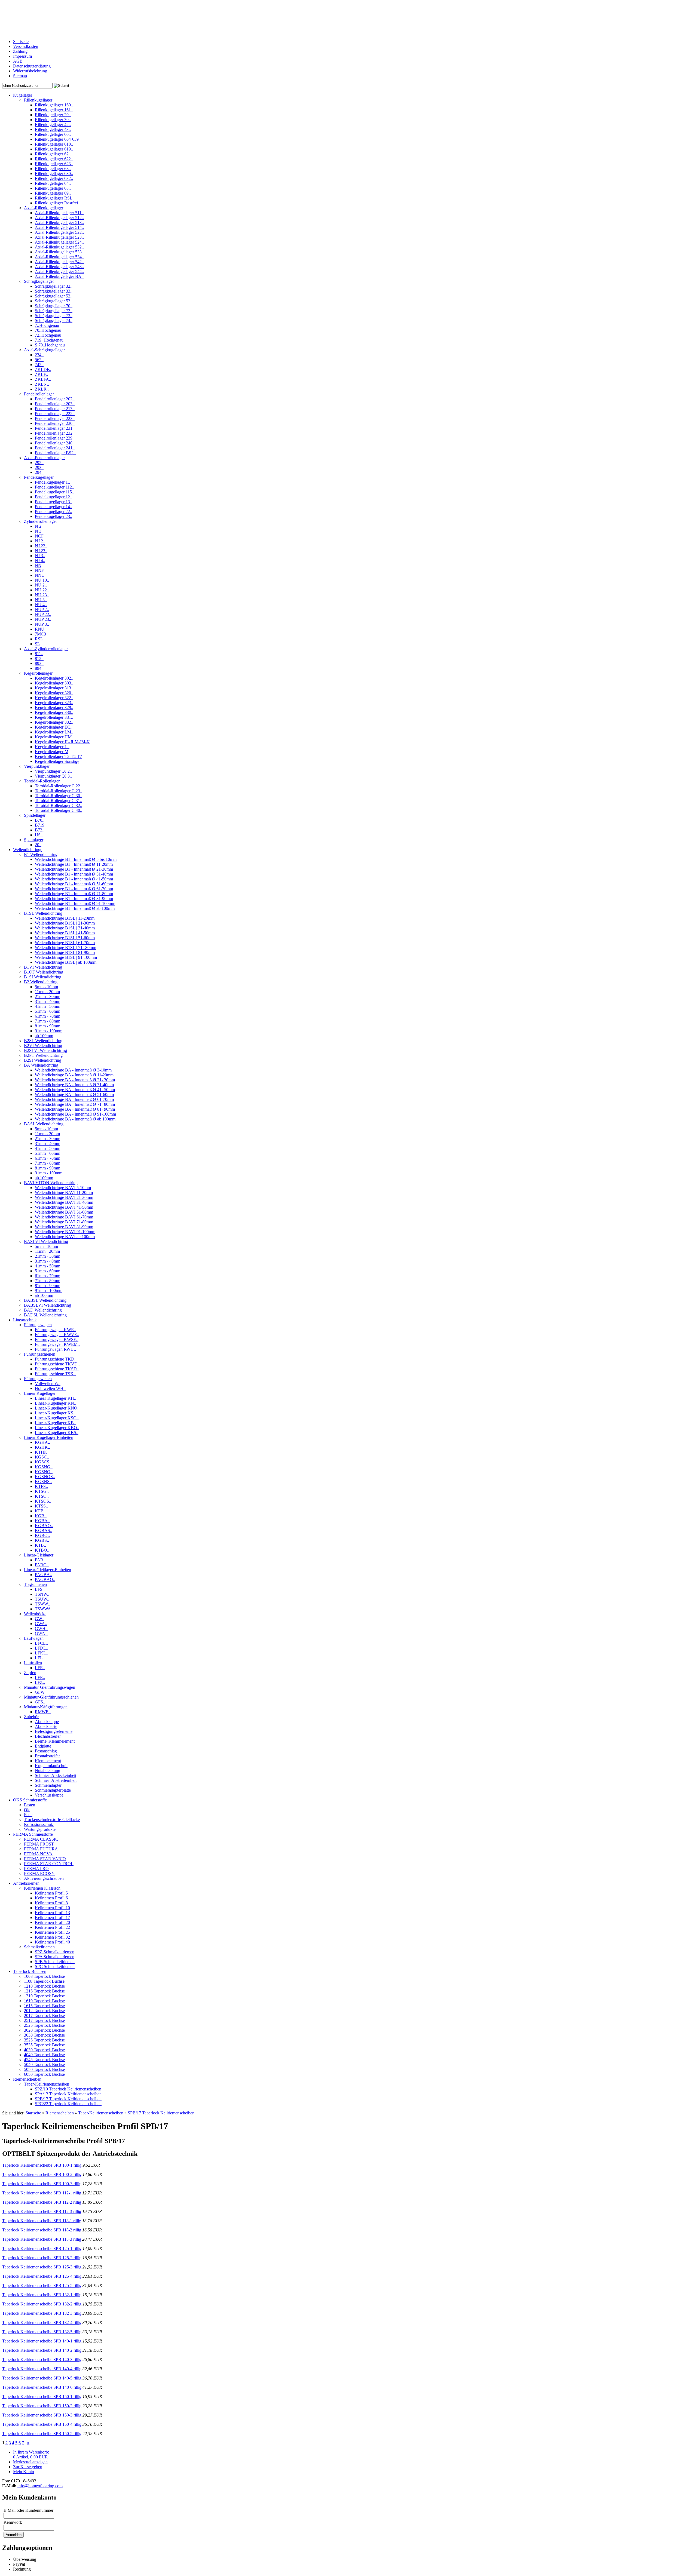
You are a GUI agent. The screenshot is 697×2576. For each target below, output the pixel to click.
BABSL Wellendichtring (45, 1300)
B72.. (40, 830)
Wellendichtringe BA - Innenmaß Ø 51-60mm (74, 1094)
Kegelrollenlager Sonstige (57, 761)
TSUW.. (42, 1599)
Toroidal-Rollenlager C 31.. (59, 801)
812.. (39, 658)
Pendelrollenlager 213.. (55, 409)
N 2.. (39, 526)
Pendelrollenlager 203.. (55, 404)
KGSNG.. (44, 1467)
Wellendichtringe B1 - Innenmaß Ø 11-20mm (74, 864)
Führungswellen (38, 1379)
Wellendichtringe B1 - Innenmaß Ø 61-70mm (74, 889)
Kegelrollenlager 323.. (54, 703)
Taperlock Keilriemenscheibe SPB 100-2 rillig (42, 2174)
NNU (40, 575)
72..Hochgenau (48, 335)
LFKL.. (42, 1653)
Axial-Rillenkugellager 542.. (59, 262)
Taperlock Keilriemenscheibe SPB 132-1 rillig (42, 2295)
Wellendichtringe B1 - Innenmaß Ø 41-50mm (74, 879)
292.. (39, 463)
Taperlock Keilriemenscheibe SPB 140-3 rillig (42, 2359)
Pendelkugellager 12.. (54, 497)
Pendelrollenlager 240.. (55, 443)
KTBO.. (42, 1550)
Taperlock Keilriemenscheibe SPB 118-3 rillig (42, 2239)
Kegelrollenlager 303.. (54, 683)
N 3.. (39, 531)
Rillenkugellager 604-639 (57, 139)
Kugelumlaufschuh (51, 1766)
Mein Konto (24, 2472)
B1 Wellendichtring (41, 854)
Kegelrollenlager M (52, 752)
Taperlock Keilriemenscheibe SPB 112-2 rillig (42, 2202)
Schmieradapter (48, 1785)
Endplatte (43, 1746)
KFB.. (40, 1511)
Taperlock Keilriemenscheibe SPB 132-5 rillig (42, 2332)
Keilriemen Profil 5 (51, 1893)
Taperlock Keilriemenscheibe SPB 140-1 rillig (42, 2341)
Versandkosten (26, 46)
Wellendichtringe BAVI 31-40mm (64, 1202)
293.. (39, 467)
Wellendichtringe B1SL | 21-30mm (65, 923)
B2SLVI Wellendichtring (45, 1050)
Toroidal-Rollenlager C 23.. (59, 791)
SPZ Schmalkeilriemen (55, 1952)
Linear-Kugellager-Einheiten (49, 1437)
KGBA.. (42, 1521)
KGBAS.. (44, 1530)
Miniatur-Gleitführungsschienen (51, 1697)
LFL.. (40, 1658)
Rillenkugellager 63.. (53, 169)
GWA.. (41, 1624)
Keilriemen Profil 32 (52, 1937)
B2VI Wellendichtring (43, 1046)
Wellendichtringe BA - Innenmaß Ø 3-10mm (73, 1070)
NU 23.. (42, 595)
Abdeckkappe (47, 1722)
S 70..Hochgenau (50, 345)
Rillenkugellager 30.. (53, 120)
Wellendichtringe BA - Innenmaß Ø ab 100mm (75, 1119)
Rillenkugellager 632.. (54, 178)
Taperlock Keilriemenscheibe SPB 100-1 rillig (42, 2165)
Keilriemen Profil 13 (52, 1913)
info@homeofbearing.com (40, 2486)
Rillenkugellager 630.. (54, 174)
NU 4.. (41, 605)
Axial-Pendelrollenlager (44, 458)
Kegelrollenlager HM (53, 737)
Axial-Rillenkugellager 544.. (59, 271)
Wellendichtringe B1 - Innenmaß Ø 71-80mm (74, 894)
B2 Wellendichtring (41, 982)
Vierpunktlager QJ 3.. (53, 776)
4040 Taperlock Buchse (44, 2055)
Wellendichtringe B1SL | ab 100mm (66, 962)
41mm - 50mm (48, 1006)
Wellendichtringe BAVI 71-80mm (64, 1222)
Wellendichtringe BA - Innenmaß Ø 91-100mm (75, 1114)
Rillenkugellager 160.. (54, 105)
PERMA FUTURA (41, 1849)
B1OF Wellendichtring (44, 972)
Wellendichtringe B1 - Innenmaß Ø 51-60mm (74, 884)
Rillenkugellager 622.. (54, 159)
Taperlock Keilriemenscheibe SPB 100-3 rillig (42, 2184)
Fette (28, 1815)
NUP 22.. (43, 614)
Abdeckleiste (46, 1726)
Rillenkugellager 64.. (53, 183)
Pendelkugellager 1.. (52, 482)
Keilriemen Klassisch (42, 1888)
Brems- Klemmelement (55, 1741)
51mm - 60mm (48, 1011)
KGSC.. (42, 1457)
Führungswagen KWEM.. (57, 1344)
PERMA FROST (39, 1844)
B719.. (41, 825)
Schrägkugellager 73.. (54, 316)
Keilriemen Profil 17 (52, 1918)
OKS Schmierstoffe (30, 1800)
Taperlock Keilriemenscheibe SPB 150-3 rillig (42, 2415)
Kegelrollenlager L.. (52, 747)
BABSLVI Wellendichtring (48, 1305)
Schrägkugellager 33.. (54, 291)
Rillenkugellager (38, 100)
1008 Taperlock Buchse (44, 1976)
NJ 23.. (41, 551)
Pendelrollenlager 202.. (55, 399)
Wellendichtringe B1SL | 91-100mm (66, 957)
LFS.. (40, 1589)
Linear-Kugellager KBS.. (57, 1433)
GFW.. (41, 1692)
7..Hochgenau (47, 325)
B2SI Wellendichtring (43, 1060)
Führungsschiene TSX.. (55, 1374)
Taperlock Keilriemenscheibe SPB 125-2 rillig (42, 2258)
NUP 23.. (43, 619)
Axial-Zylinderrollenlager (46, 649)
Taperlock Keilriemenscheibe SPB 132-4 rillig (42, 2322)
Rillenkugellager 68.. (53, 188)
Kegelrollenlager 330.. (54, 712)
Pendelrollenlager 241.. (55, 448)
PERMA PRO (36, 1869)
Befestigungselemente (54, 1731)
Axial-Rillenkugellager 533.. (59, 252)
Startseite (21, 42)
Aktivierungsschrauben (44, 1878)
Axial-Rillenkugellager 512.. (59, 218)
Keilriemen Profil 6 (51, 1898)
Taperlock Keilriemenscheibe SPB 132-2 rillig (42, 2304)
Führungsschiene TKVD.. (57, 1364)
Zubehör (31, 1717)
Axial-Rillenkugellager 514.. (59, 227)
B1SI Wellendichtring (43, 977)
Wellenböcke (35, 1614)
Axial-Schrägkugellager (44, 350)
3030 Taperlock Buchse (44, 2035)
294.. (39, 472)
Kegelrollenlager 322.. (54, 698)
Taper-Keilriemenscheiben (47, 2084)
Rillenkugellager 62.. (53, 154)
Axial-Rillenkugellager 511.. (59, 213)
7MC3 (40, 634)
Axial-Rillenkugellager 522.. (59, 232)
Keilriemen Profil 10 (52, 1908)
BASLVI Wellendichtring (46, 1241)
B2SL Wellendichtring (43, 1041)
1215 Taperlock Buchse (44, 1991)
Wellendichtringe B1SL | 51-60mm (65, 938)
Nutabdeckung (48, 1771)
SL (37, 644)
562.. (39, 360)
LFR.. (40, 1668)
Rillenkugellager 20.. (53, 115)
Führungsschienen (40, 1354)
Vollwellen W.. (48, 1384)
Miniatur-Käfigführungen (46, 1707)
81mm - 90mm (48, 1026)
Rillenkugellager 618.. (54, 144)
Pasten (30, 1805)
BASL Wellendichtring (44, 1124)
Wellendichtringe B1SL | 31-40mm (65, 928)
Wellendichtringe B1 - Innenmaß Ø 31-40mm (74, 874)
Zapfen (30, 1673)
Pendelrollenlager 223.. (55, 418)
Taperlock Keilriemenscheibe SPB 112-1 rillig (42, 2193)
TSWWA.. (44, 1609)
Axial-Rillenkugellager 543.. (59, 267)
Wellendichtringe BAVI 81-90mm (64, 1227)
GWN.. (41, 1633)
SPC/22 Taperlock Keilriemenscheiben (68, 2104)
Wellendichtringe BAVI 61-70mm (64, 1217)
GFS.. (40, 1702)
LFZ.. (40, 1682)
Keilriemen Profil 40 (52, 1942)
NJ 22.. (41, 546)
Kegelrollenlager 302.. (54, 678)
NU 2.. (41, 585)
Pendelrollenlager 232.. (55, 433)
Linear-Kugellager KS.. (55, 1413)
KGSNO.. (44, 1472)
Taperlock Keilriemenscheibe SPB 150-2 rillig (42, 2406)
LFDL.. (42, 1648)
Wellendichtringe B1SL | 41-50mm (65, 933)
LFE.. (40, 1677)
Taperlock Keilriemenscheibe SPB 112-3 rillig (42, 2211)
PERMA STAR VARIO (45, 1859)
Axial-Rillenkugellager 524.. (59, 242)
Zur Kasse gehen (28, 2467)
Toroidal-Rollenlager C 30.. (59, 796)
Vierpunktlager (37, 766)
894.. (39, 668)
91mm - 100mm (49, 1031)
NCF (39, 536)
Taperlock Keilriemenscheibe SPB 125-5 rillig (42, 2285)
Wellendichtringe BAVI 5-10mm (63, 1188)
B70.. (40, 820)
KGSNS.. (43, 1482)
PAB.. (40, 1560)
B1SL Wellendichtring (43, 913)
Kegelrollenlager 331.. (54, 717)
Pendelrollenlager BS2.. (55, 453)
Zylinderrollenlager (40, 521)
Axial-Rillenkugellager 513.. (59, 222)
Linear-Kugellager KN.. (56, 1403)
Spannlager (34, 840)
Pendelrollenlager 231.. (55, 428)
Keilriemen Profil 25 (52, 1932)
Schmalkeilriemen (39, 1947)
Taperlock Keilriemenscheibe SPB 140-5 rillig (42, 2378)
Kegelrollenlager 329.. (54, 707)
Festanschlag (46, 1751)
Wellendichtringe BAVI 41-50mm (64, 1207)
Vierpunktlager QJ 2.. (53, 771)
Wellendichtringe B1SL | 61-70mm (65, 943)
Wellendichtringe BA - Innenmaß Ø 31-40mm (74, 1085)
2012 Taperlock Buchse (44, 2011)
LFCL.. (41, 1643)
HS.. (39, 835)
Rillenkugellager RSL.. (55, 198)
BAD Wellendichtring (43, 1310)
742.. (39, 365)
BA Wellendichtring (41, 1065)
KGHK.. (42, 1447)
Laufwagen (34, 1638)
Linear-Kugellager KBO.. (57, 1428)
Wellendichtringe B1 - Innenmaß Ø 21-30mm (74, 869)
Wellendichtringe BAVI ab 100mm (65, 1237)
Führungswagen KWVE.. (57, 1335)
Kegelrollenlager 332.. (54, 722)
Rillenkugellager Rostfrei (56, 203)
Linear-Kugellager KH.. (56, 1398)
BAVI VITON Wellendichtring (51, 1183)
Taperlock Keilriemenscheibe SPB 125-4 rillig (42, 2276)
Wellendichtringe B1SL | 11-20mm (65, 918)
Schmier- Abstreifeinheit (56, 1780)
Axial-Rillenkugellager (44, 208)
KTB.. (40, 1545)
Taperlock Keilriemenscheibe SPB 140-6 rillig (42, 2387)
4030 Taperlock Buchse (44, 2050)
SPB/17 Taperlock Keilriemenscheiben (68, 2099)
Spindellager (35, 815)
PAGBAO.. (45, 1579)
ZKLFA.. (43, 379)
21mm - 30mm (48, 997)
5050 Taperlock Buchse (44, 2069)
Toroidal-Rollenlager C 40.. (59, 810)
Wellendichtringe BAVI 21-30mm (64, 1197)
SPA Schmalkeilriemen (55, 1957)
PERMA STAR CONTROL (49, 1864)
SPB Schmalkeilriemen (55, 1962)
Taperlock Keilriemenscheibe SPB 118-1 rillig (42, 2221)
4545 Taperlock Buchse (44, 2060)
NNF (39, 570)
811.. (39, 654)
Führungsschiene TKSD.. (57, 1369)
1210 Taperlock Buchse (44, 1986)
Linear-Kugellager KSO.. (57, 1418)
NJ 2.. (40, 541)
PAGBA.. (43, 1575)
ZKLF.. (41, 374)
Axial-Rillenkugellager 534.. (59, 257)
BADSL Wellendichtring (45, 1315)
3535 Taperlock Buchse (44, 2045)
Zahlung (20, 51)
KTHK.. (42, 1452)
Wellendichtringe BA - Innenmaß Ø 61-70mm (74, 1099)
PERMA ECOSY (39, 1873)
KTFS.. (41, 1486)
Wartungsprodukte (40, 1829)
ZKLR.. (42, 389)
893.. (39, 663)
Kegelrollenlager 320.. (54, 693)
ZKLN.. (42, 384)
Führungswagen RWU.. (55, 1349)
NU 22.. (42, 590)
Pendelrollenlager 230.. (55, 423)
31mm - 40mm (48, 1001)
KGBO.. (42, 1535)
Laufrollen (33, 1663)
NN (38, 565)
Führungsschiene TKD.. (56, 1359)
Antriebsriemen (26, 1883)
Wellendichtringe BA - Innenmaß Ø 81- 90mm (75, 1109)
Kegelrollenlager (38, 673)
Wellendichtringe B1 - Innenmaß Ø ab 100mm (75, 908)
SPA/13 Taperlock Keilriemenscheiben (68, 2094)
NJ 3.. (40, 556)
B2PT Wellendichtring (43, 1055)
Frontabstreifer (47, 1756)
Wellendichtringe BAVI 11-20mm (64, 1192)
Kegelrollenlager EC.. (54, 727)
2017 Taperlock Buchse (44, 2015)
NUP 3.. (42, 624)
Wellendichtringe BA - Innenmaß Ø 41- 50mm (75, 1090)
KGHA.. (42, 1442)
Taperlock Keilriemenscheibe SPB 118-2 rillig (42, 2230)
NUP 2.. (42, 610)
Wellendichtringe (28, 850)
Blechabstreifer (48, 1736)
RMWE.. (43, 1712)
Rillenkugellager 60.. (53, 134)
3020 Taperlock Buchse (44, 2030)
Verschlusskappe (49, 1795)
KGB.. (41, 1516)
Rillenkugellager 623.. (54, 164)
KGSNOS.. (45, 1477)
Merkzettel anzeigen (30, 2462)
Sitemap (20, 76)
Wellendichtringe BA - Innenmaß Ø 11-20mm (74, 1075)
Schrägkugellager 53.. (54, 301)
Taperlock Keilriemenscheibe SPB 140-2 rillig (42, 2350)
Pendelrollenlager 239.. (55, 438)
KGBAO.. (44, 1526)
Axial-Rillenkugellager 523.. (59, 237)
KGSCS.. (43, 1462)
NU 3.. (41, 600)
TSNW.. (42, 1594)
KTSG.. (42, 1491)
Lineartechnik (25, 1320)
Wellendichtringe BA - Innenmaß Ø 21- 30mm (75, 1080)
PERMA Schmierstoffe (33, 1834)
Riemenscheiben (27, 2079)
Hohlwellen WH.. (50, 1388)
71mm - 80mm (48, 1021)
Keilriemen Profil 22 (52, 1927)
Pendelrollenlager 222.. (55, 414)
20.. (38, 845)
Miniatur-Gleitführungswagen (50, 1687)
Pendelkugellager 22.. (54, 512)
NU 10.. (42, 580)
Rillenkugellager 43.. (53, 129)
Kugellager (23, 95)
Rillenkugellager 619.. (54, 149)
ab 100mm (44, 1036)
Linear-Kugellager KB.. (55, 1423)
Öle (27, 1810)
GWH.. (41, 1628)
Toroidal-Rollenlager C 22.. (59, 786)
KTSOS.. (43, 1501)
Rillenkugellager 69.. (53, 193)
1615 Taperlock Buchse (44, 2006)
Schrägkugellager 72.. (54, 311)
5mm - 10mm (46, 987)
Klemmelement (48, 1761)
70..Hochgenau (48, 330)
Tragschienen (35, 1584)
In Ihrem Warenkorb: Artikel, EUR (31, 2454)
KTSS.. (41, 1506)
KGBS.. (42, 1540)
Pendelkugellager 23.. (54, 516)
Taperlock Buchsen (30, 1971)
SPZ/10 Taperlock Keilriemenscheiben (68, 2089)
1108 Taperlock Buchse (44, 1981)
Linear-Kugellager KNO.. (57, 1408)
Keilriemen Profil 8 (51, 1903)
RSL (39, 639)
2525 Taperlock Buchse (44, 2025)
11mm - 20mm (47, 992)
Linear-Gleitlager (39, 1555)
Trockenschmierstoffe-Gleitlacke (52, 1820)
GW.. (39, 1619)
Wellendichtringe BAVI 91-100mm (65, 1232)
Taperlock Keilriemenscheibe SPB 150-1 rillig (42, 2397)
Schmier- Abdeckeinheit (56, 1775)
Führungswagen (38, 1325)
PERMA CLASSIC (41, 1839)
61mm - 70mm (48, 1016)
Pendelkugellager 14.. (54, 507)
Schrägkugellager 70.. (54, 306)
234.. (39, 355)
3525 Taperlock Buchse (44, 2040)
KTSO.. (42, 1496)
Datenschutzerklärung (32, 66)
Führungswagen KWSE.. (57, 1339)
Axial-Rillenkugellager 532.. (59, 247)
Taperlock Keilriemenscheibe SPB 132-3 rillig (42, 2313)
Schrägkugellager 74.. (54, 320)
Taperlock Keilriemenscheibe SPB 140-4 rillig (42, 2369)
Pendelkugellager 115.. (54, 492)
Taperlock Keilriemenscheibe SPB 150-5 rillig (42, 2434)
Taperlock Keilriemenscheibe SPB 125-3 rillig (42, 2267)
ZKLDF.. (43, 369)
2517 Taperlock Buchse (44, 2020)
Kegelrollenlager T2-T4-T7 (58, 756)
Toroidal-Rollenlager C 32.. (59, 805)
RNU (40, 629)
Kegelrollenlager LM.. (54, 732)
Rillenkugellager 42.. (53, 125)
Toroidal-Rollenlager (42, 781)
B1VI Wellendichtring (43, 967)
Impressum (22, 56)
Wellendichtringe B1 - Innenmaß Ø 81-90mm (74, 899)
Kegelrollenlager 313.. (54, 688)
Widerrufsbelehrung (30, 71)
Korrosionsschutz (39, 1824)
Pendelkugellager (39, 477)
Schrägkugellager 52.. (54, 296)
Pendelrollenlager (39, 394)
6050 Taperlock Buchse (44, 2074)
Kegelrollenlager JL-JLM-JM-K (62, 742)
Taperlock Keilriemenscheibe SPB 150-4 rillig (42, 2424)
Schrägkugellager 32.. (54, 286)
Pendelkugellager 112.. (54, 487)
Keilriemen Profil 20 (52, 1922)
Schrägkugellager (39, 281)
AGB (18, 61)
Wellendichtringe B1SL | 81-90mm (65, 952)
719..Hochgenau (49, 340)
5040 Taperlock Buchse (44, 2064)
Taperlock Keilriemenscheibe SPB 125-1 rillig (42, 2248)
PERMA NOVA (38, 1854)
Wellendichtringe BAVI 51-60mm (64, 1212)
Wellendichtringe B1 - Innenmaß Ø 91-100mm (75, 903)
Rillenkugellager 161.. (54, 110)
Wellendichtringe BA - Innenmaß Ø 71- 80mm (75, 1104)
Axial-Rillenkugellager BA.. (59, 276)
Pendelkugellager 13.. (54, 502)
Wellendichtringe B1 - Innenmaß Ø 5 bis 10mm (76, 859)
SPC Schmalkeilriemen (55, 1966)
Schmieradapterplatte (53, 1790)
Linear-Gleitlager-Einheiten (48, 1570)
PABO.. (42, 1565)
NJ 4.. (40, 561)
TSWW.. (42, 1604)
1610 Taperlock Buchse (44, 2001)
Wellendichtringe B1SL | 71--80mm (65, 948)
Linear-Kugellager (40, 1393)
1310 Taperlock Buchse (44, 1996)
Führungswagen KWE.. (55, 1330)
